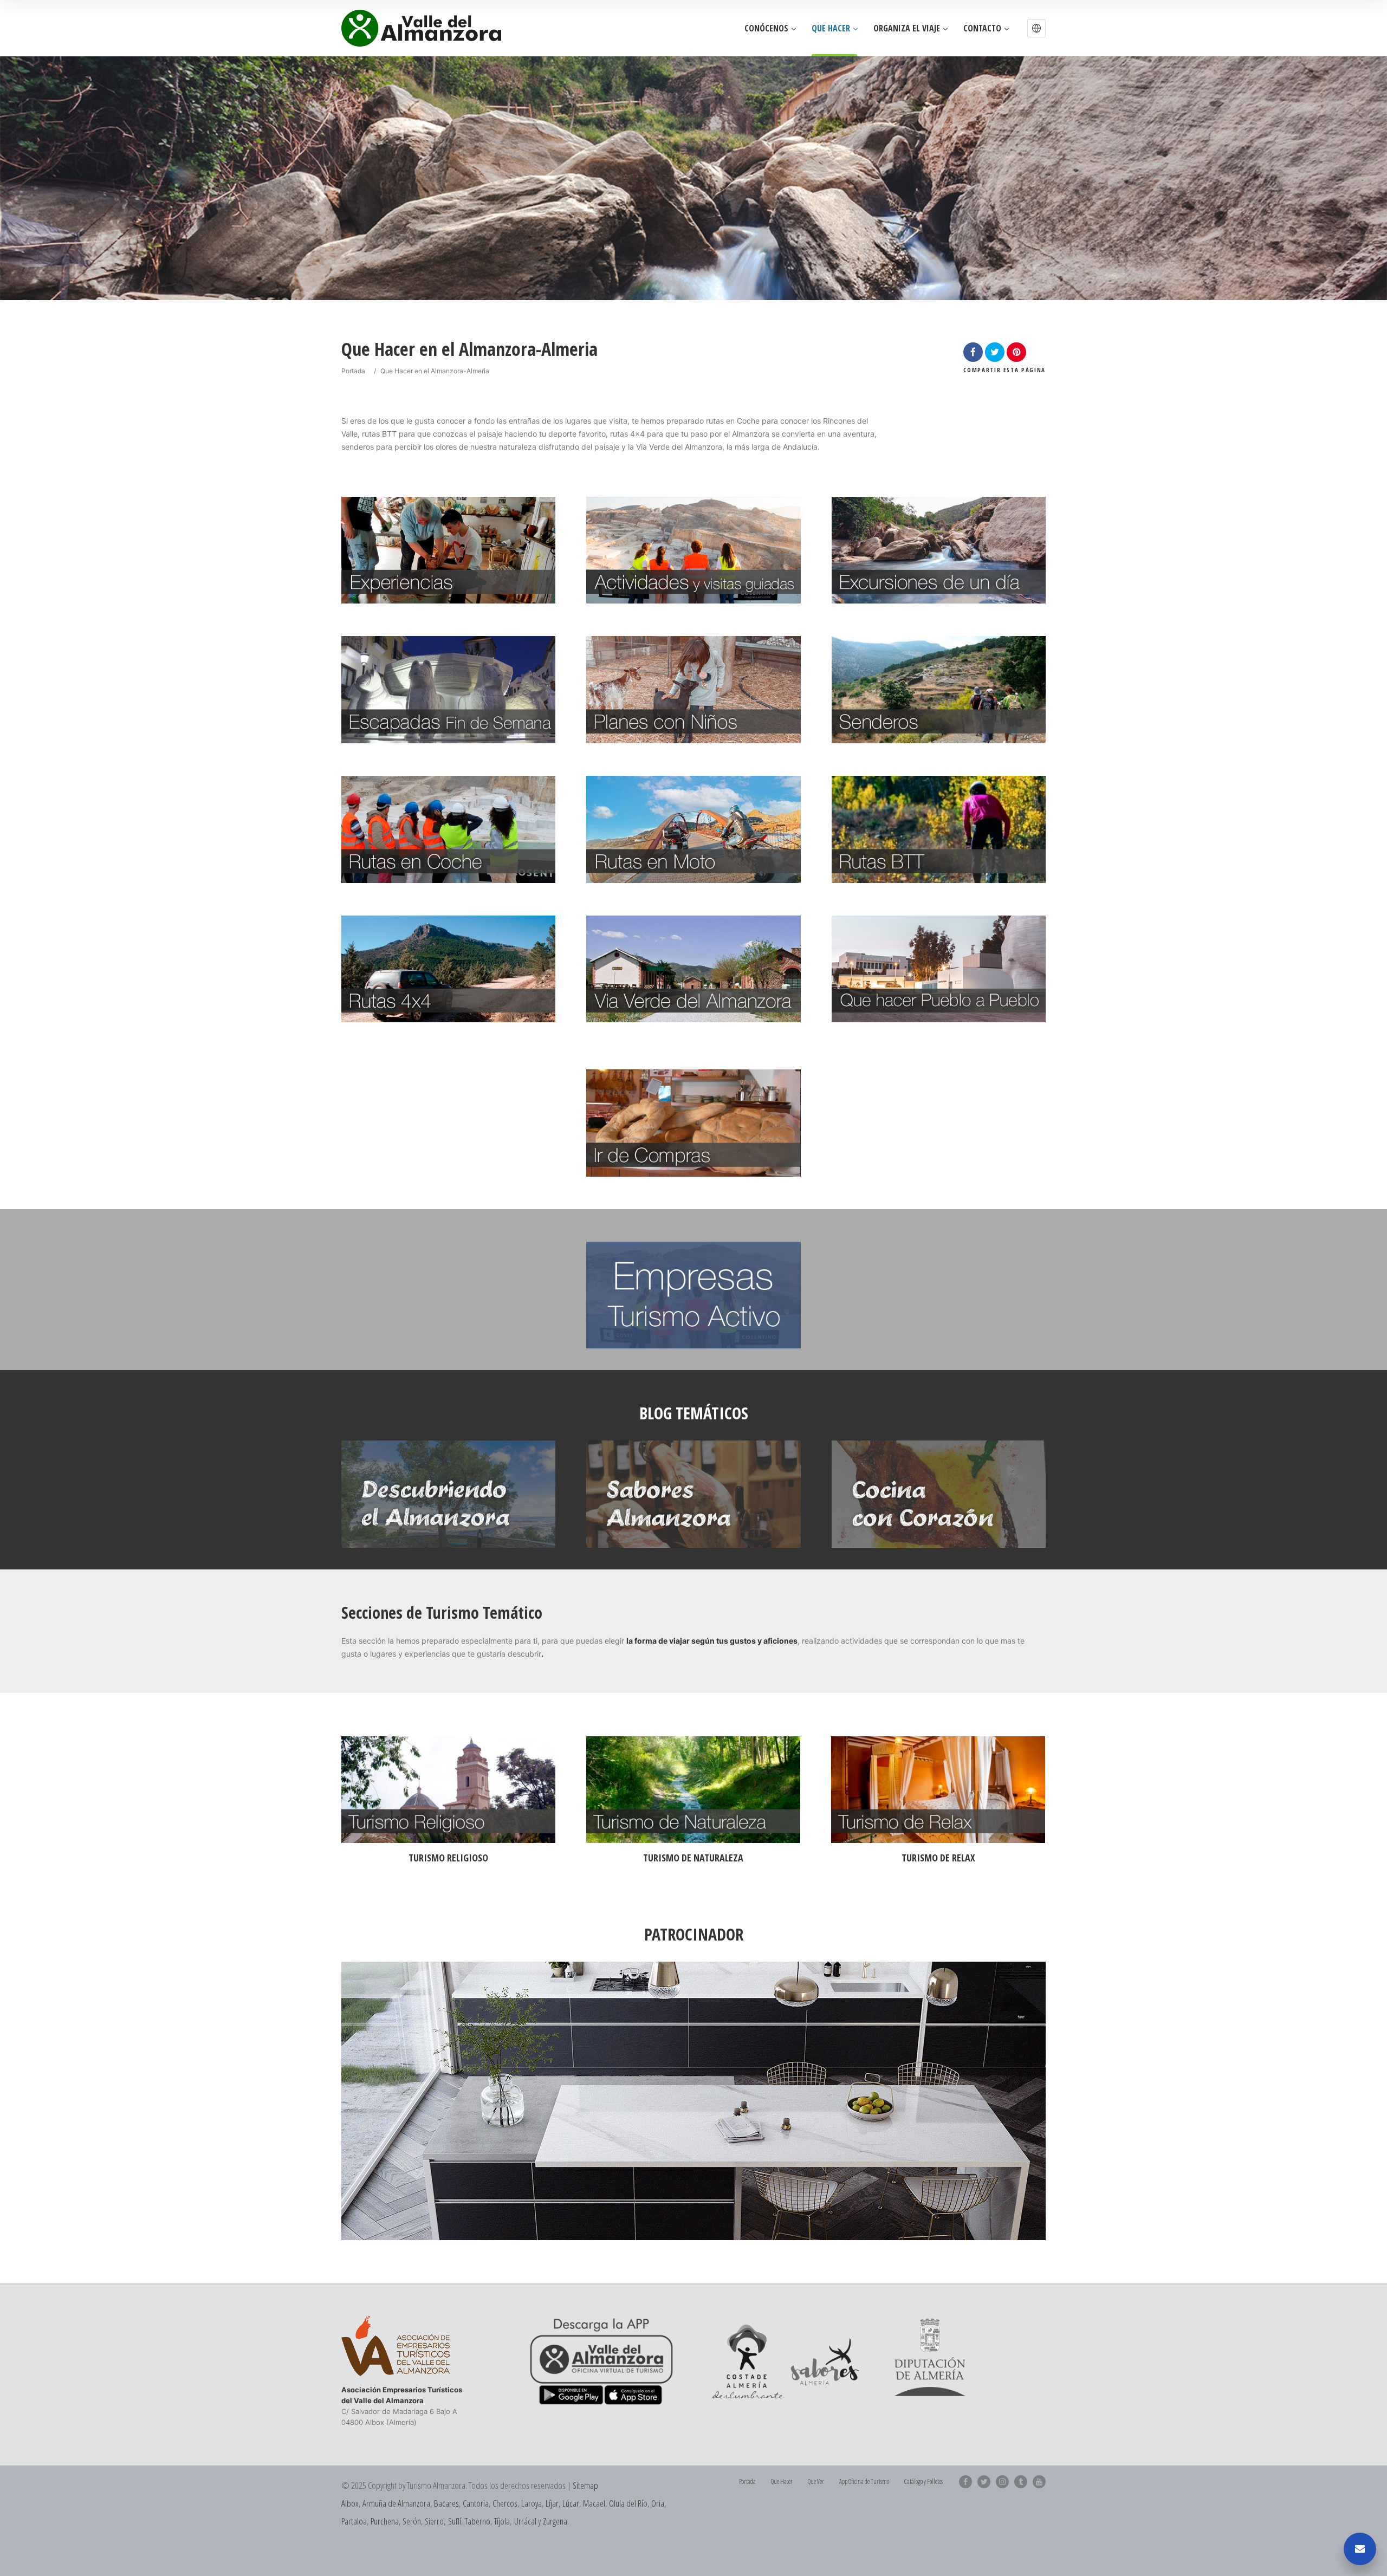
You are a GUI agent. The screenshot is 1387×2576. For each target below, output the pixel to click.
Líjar (552, 2503)
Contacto (982, 28)
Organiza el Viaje (907, 28)
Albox (350, 2503)
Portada (353, 371)
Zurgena (555, 2521)
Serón (412, 2521)
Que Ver (816, 2481)
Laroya (532, 2503)
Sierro (434, 2521)
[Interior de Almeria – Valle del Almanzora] (421, 28)
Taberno (478, 2521)
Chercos (505, 2503)
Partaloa (354, 2521)
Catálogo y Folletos (923, 2481)
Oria (658, 2503)
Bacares (446, 2503)
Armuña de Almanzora (396, 2503)
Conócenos (766, 28)
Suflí (455, 2521)
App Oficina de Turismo (864, 2481)
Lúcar (571, 2503)
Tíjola (502, 2521)
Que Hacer (831, 28)
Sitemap (585, 2485)
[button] (1036, 28)
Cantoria (476, 2503)
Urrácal (525, 2521)
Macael (594, 2503)
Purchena (385, 2521)
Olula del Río (628, 2503)
